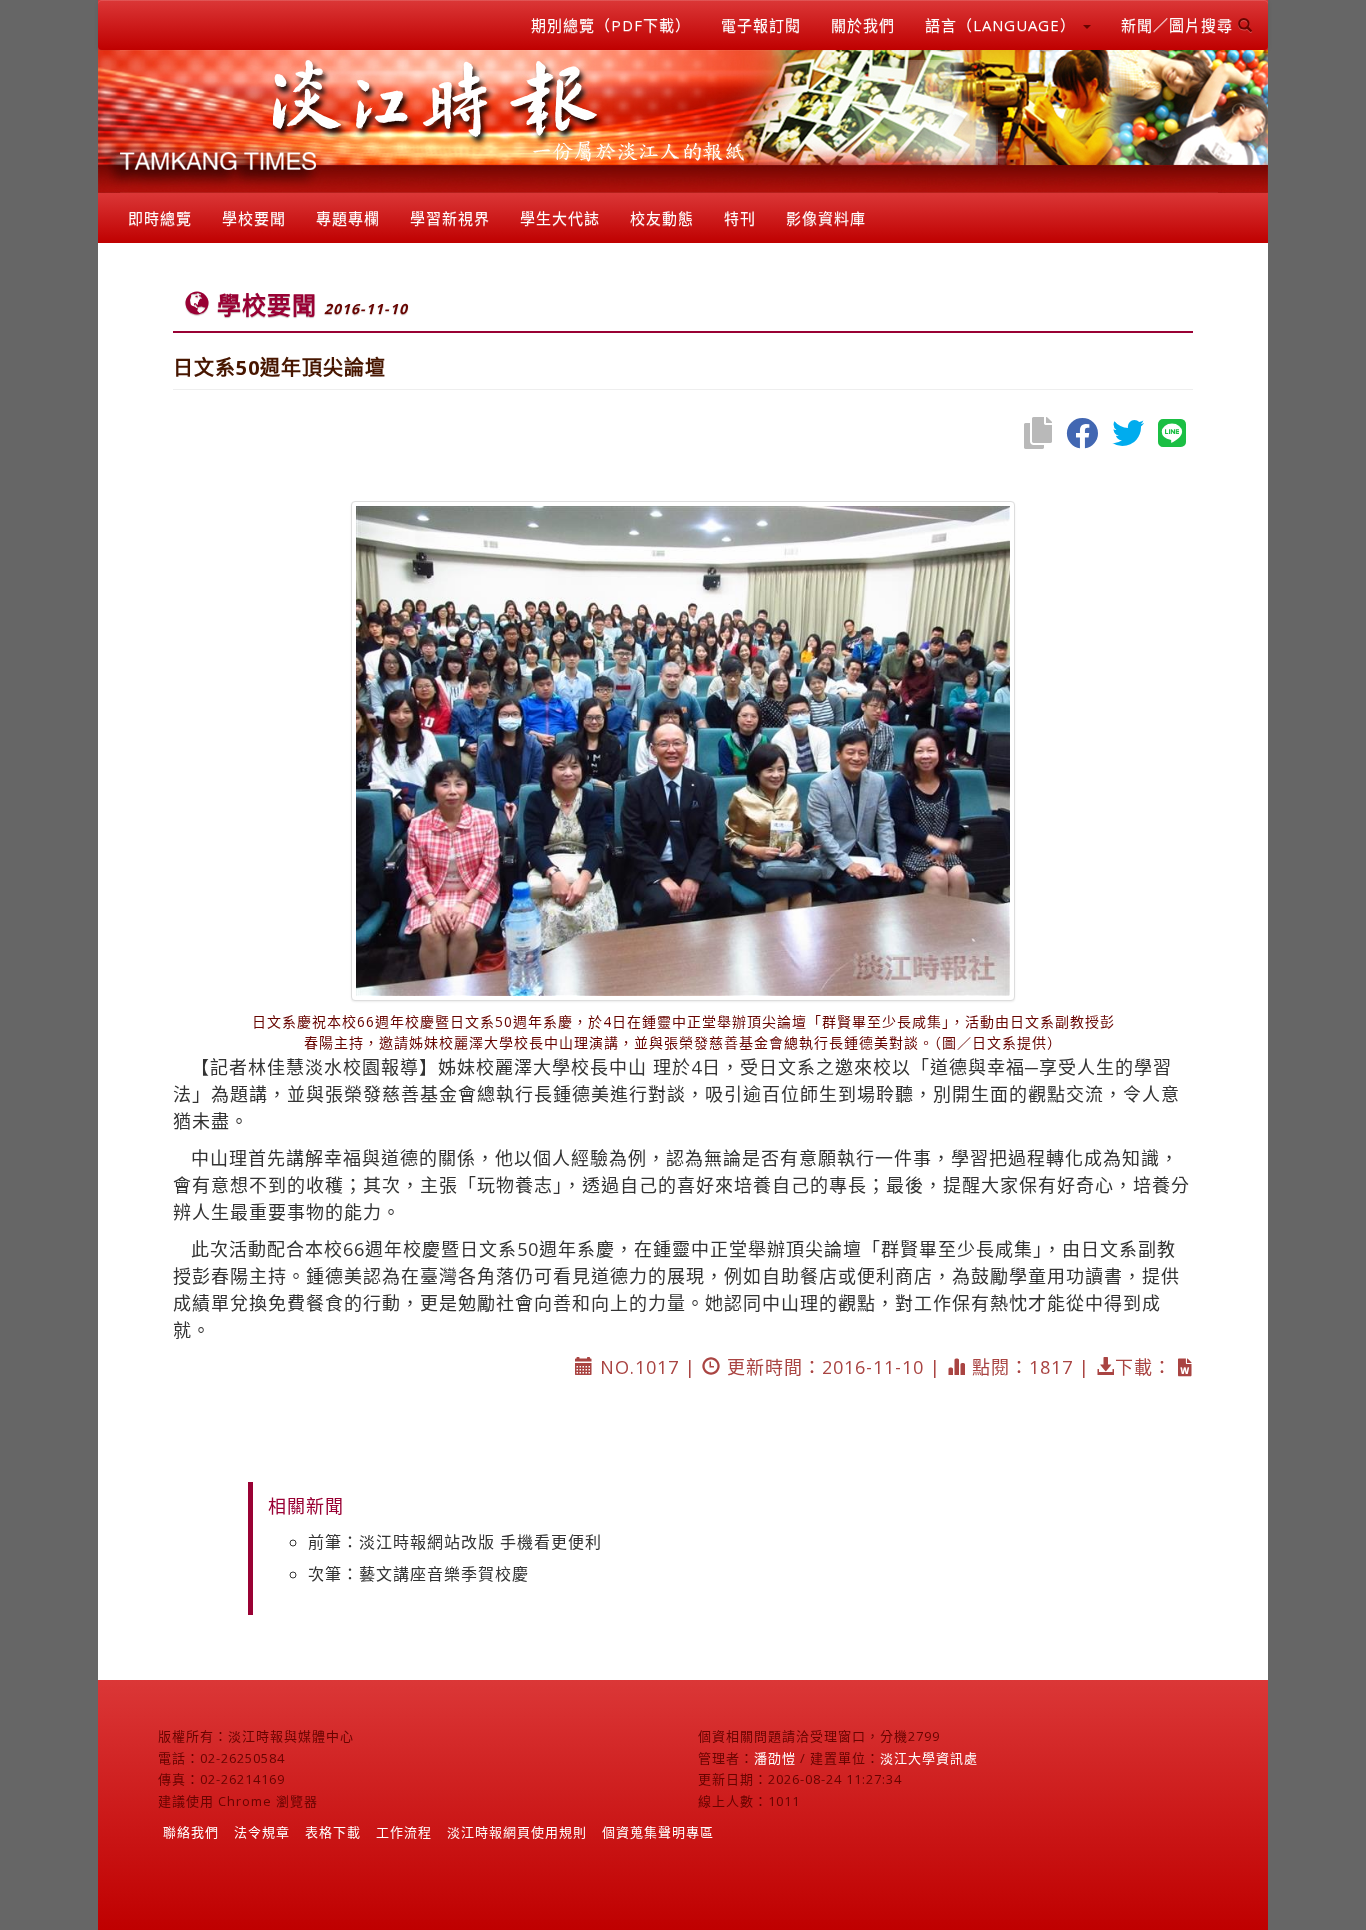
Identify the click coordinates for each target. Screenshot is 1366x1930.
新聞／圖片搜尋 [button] (1179, 25)
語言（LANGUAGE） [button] (1003, 25)
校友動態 (662, 218)
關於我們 (863, 25)
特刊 (740, 218)
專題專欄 (348, 218)
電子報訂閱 (761, 25)
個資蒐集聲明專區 (658, 1832)
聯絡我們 (191, 1832)
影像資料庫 (826, 218)
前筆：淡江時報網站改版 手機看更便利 (455, 1542)
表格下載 (333, 1832)
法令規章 (262, 1832)
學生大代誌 (560, 218)
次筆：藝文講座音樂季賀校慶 (418, 1574)
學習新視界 (450, 218)
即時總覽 (160, 218)
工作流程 (404, 1832)
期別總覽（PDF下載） (611, 25)
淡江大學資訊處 (929, 1758)
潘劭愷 (775, 1758)
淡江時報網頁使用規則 (517, 1832)
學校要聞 (254, 218)
